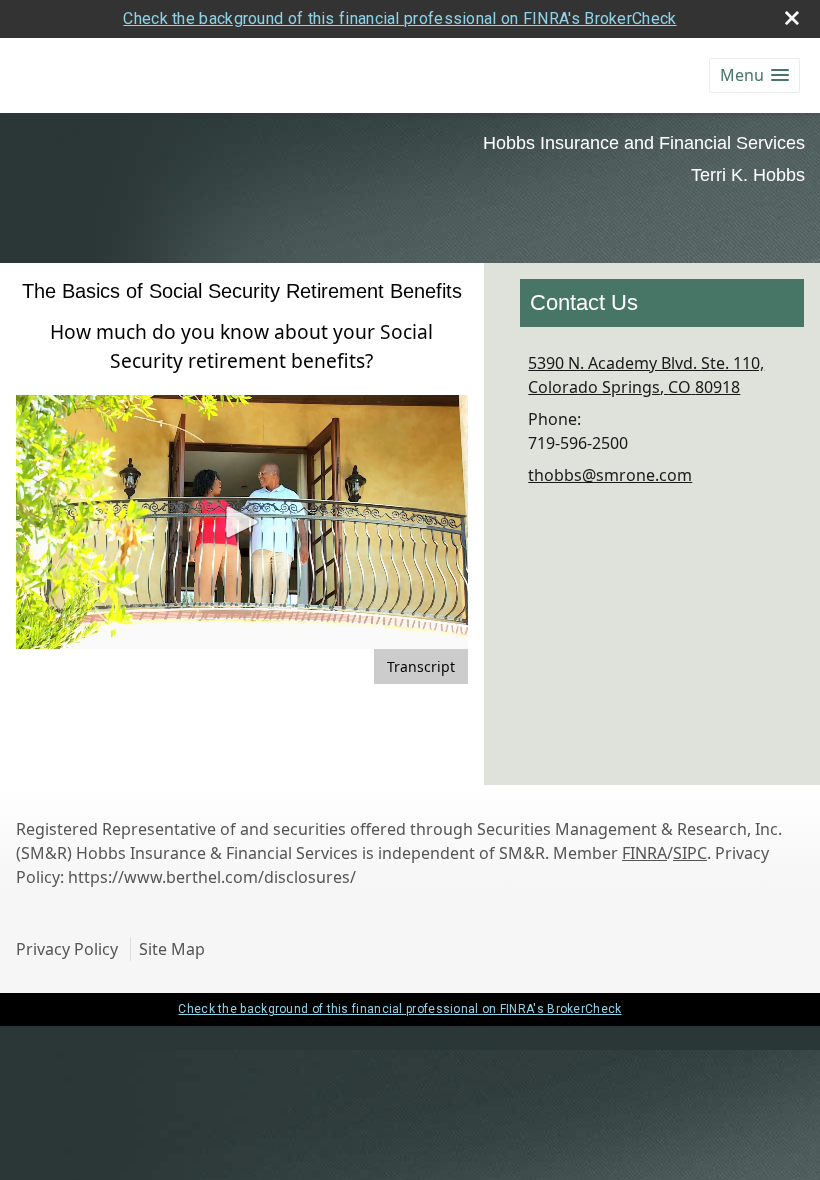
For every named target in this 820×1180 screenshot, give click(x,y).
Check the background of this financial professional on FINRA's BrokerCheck (399, 18)
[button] (754, 75)
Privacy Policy (67, 949)
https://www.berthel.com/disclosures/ (212, 877)
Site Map (172, 949)
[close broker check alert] (792, 18)
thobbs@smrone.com (610, 475)
